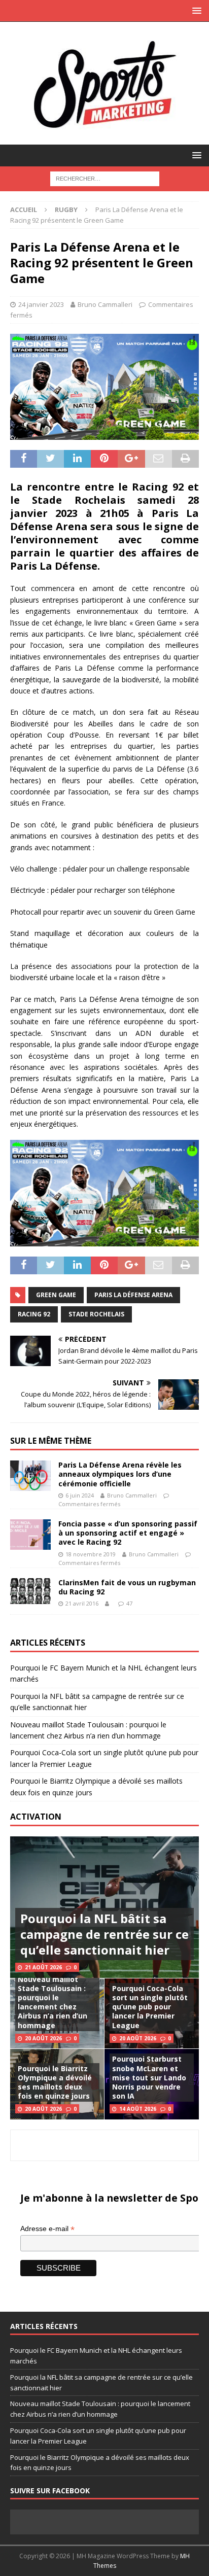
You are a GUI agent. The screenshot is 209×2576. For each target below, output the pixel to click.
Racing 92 (34, 1314)
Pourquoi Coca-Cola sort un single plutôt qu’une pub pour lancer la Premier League (150, 2007)
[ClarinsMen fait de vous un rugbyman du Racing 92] (30, 1591)
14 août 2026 (138, 2109)
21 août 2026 (43, 1967)
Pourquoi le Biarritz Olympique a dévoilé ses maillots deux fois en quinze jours (55, 2082)
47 (129, 1603)
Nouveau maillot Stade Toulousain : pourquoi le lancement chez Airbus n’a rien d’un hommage (53, 2002)
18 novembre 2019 (91, 1554)
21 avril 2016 (82, 1603)
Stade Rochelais (96, 1314)
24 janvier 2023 (41, 304)
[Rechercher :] (105, 178)
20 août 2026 (43, 2038)
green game (56, 1295)
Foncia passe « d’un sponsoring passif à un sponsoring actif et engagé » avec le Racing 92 (128, 1533)
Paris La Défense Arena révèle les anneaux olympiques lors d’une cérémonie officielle (120, 1474)
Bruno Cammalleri (105, 304)
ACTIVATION (36, 1817)
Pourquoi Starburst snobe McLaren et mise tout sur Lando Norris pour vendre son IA (149, 2077)
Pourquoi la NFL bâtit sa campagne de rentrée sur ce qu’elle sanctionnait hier (104, 1934)
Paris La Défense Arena (133, 1295)
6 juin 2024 (80, 1495)
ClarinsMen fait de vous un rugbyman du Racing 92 (127, 1587)
